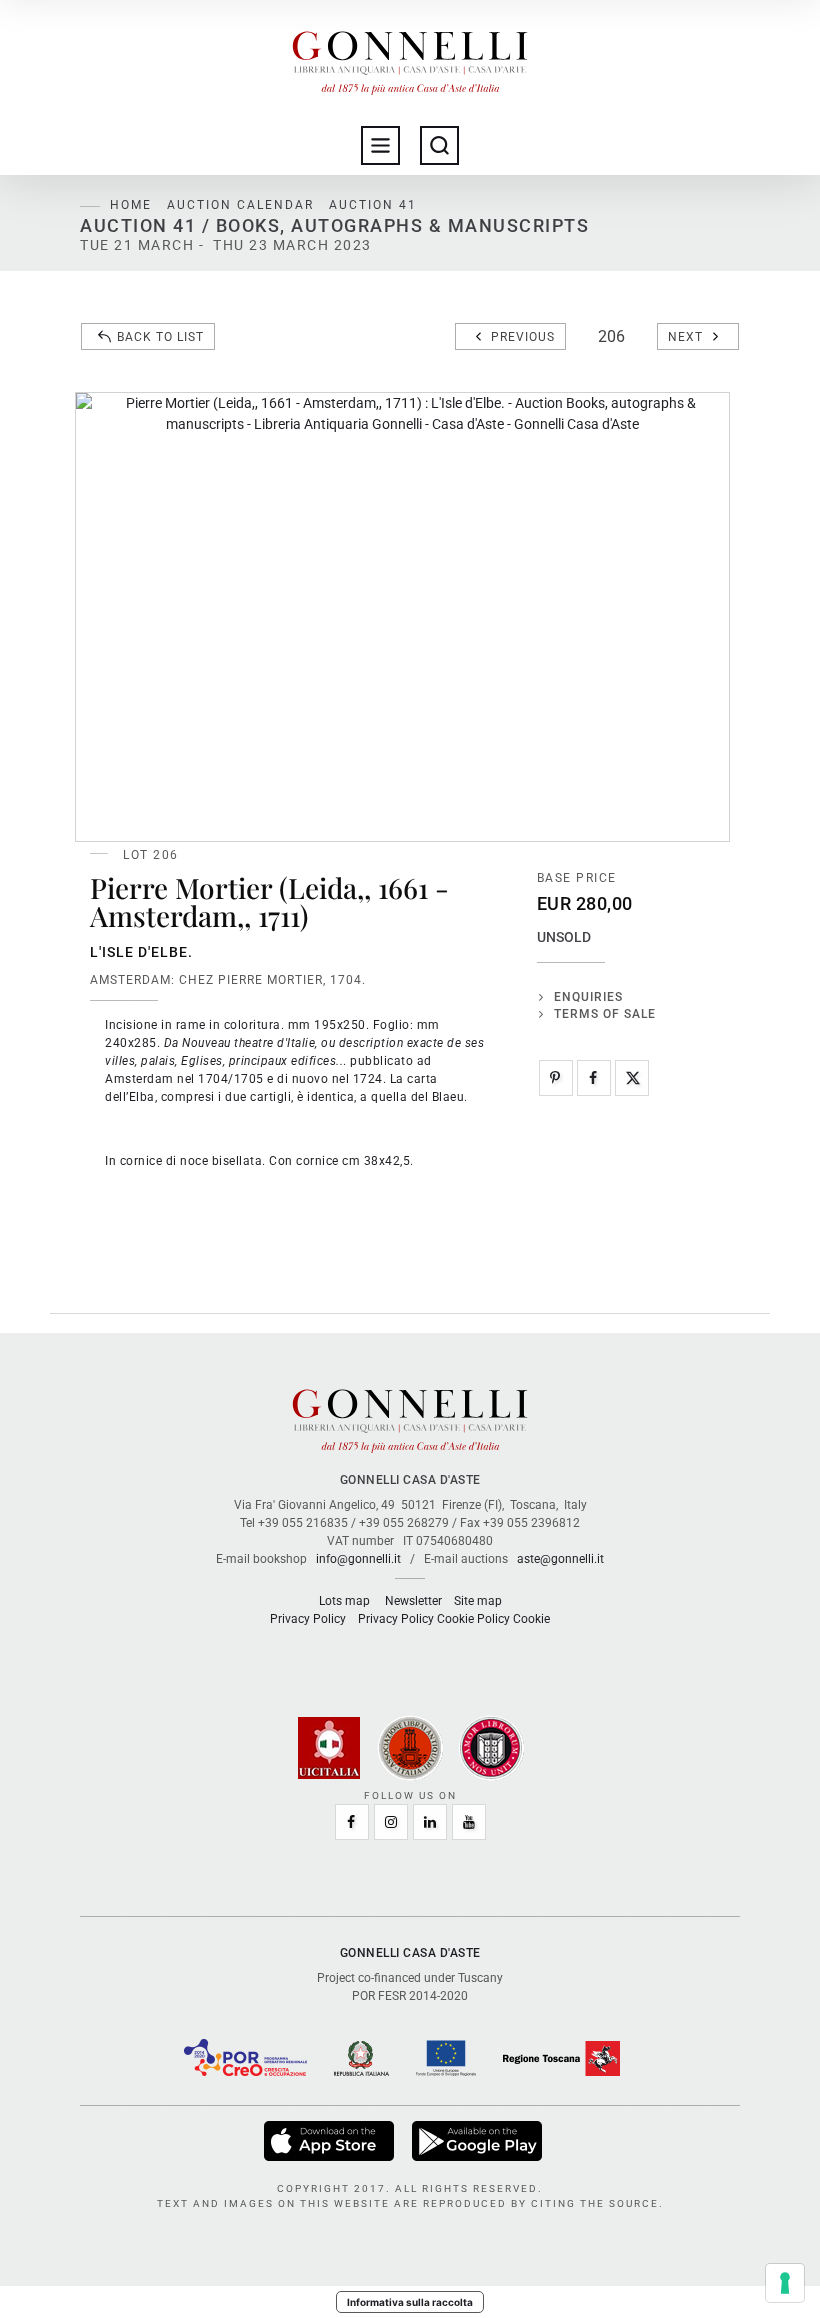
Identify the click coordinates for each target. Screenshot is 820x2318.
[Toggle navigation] (380, 145)
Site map (478, 1601)
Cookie (531, 1619)
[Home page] (410, 58)
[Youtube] (469, 1822)
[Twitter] (632, 1078)
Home (131, 205)
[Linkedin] (430, 1822)
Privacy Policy (308, 1619)
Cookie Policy (473, 1619)
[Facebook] (594, 1078)
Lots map (344, 1601)
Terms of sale (605, 1014)
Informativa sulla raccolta (410, 2302)
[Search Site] (439, 145)
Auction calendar (240, 205)
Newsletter (413, 1601)
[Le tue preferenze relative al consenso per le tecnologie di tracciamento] (785, 2283)
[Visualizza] (330, 2141)
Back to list (160, 337)
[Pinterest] (556, 1078)
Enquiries (588, 997)
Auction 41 (373, 205)
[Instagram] (391, 1822)
